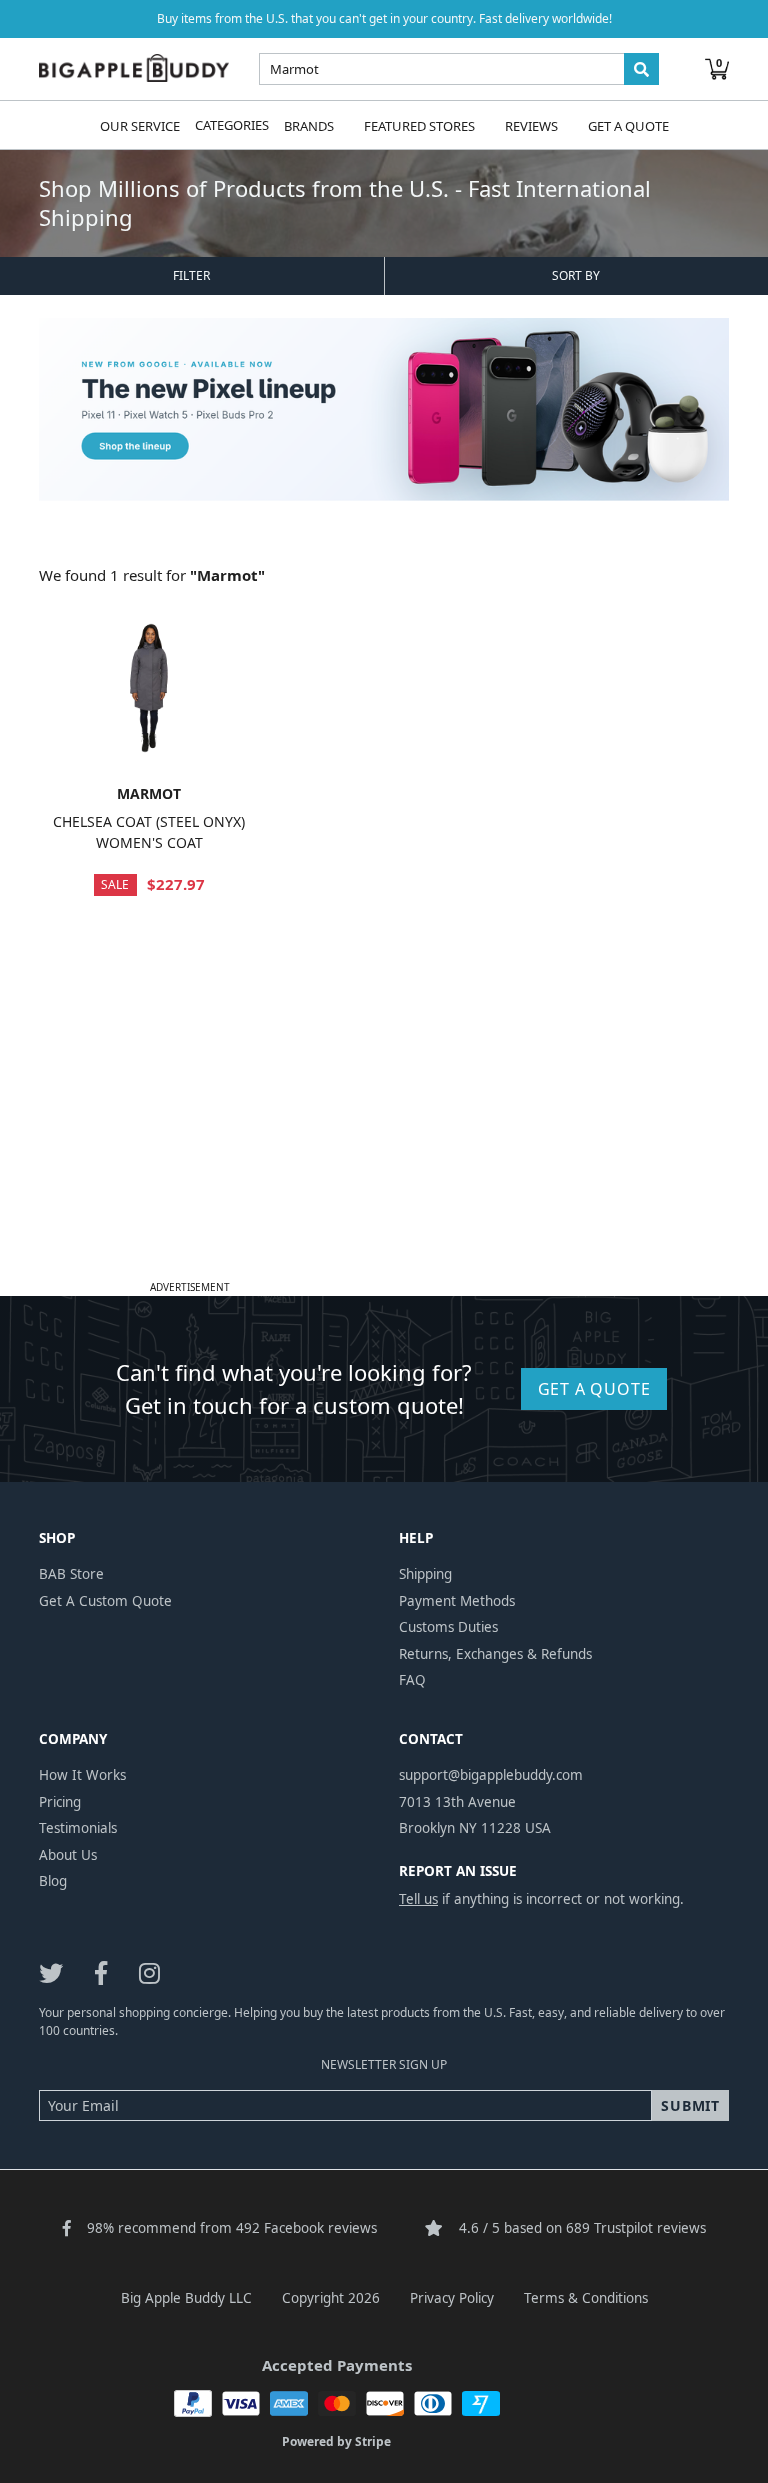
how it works (82, 1775)
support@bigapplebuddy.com (491, 1775)
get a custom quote (105, 1601)
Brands (309, 125)
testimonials (78, 1828)
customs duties (448, 1627)
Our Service (140, 125)
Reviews (531, 125)
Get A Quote (628, 125)
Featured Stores (419, 125)
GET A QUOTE (594, 1389)
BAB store (71, 1574)
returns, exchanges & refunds (495, 1654)
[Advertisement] (384, 1134)
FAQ (412, 1680)
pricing (60, 1802)
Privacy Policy (452, 2298)
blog (53, 1881)
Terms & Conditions (586, 2298)
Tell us (418, 1899)
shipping (425, 1574)
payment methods (457, 1601)
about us (68, 1855)
